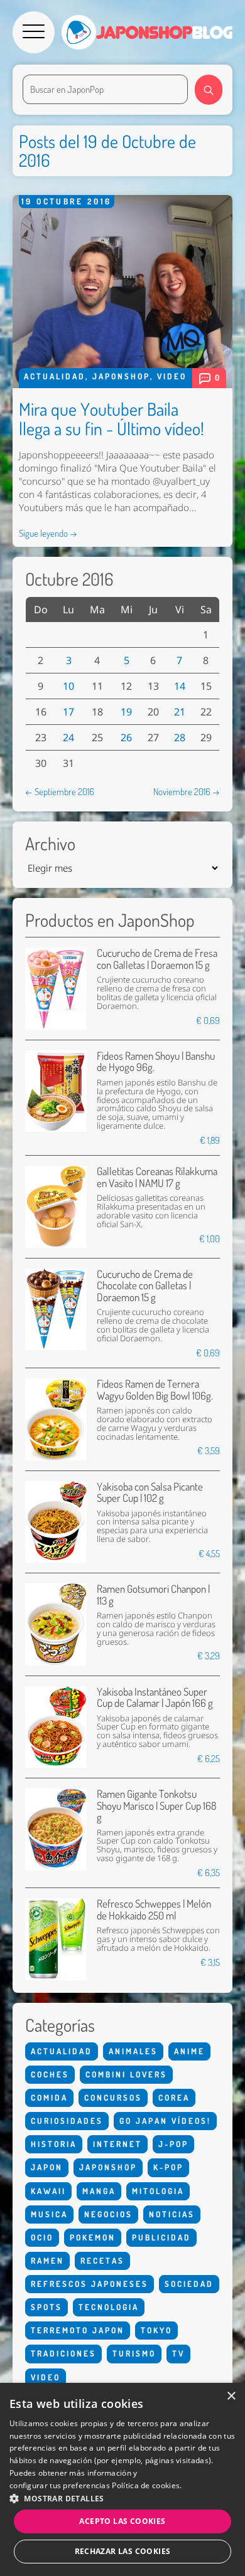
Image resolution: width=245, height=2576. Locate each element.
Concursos (113, 2098)
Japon (47, 2167)
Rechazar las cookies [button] (123, 2551)
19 (126, 712)
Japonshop (121, 376)
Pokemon (93, 2237)
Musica (49, 2214)
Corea (174, 2098)
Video (172, 376)
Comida (49, 2098)
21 (180, 712)
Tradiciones (63, 2353)
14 (180, 686)
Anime (189, 2051)
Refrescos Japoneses (90, 2284)
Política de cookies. (147, 2485)
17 (68, 712)
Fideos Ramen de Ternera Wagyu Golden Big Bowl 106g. (155, 1389)
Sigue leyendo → (48, 533)
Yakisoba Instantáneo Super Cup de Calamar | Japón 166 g (155, 1697)
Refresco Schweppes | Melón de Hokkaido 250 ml (154, 1909)
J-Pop (173, 2144)
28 (180, 737)
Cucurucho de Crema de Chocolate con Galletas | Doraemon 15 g (145, 1285)
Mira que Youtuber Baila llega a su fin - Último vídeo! (112, 419)
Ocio (42, 2237)
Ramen (47, 2261)
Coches (50, 2074)
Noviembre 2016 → (187, 791)
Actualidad (55, 376)
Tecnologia (109, 2307)
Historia (54, 2144)
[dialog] (122, 2479)
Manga (99, 2191)
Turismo (134, 2353)
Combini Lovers (126, 2074)
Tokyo (156, 2330)
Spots (46, 2307)
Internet (117, 2144)
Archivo (50, 844)
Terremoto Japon (78, 2330)
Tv (178, 2353)
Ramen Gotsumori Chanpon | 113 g (153, 1594)
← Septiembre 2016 (60, 791)
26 (126, 737)
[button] (122, 2498)
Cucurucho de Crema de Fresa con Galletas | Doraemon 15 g (157, 958)
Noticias (172, 2214)
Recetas (102, 2261)
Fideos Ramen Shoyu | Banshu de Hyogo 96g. (156, 1061)
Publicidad (161, 2237)
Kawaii (48, 2191)
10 (68, 686)
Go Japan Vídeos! (165, 2121)
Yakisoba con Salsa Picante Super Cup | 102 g (150, 1492)
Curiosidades (67, 2121)
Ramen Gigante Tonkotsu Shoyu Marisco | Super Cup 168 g (157, 1805)
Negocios (108, 2214)
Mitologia (158, 2191)
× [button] (231, 2396)
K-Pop (168, 2167)
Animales (133, 2051)
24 (68, 737)
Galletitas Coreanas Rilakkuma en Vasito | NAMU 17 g (157, 1177)
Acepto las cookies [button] (122, 2521)
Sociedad (189, 2284)
